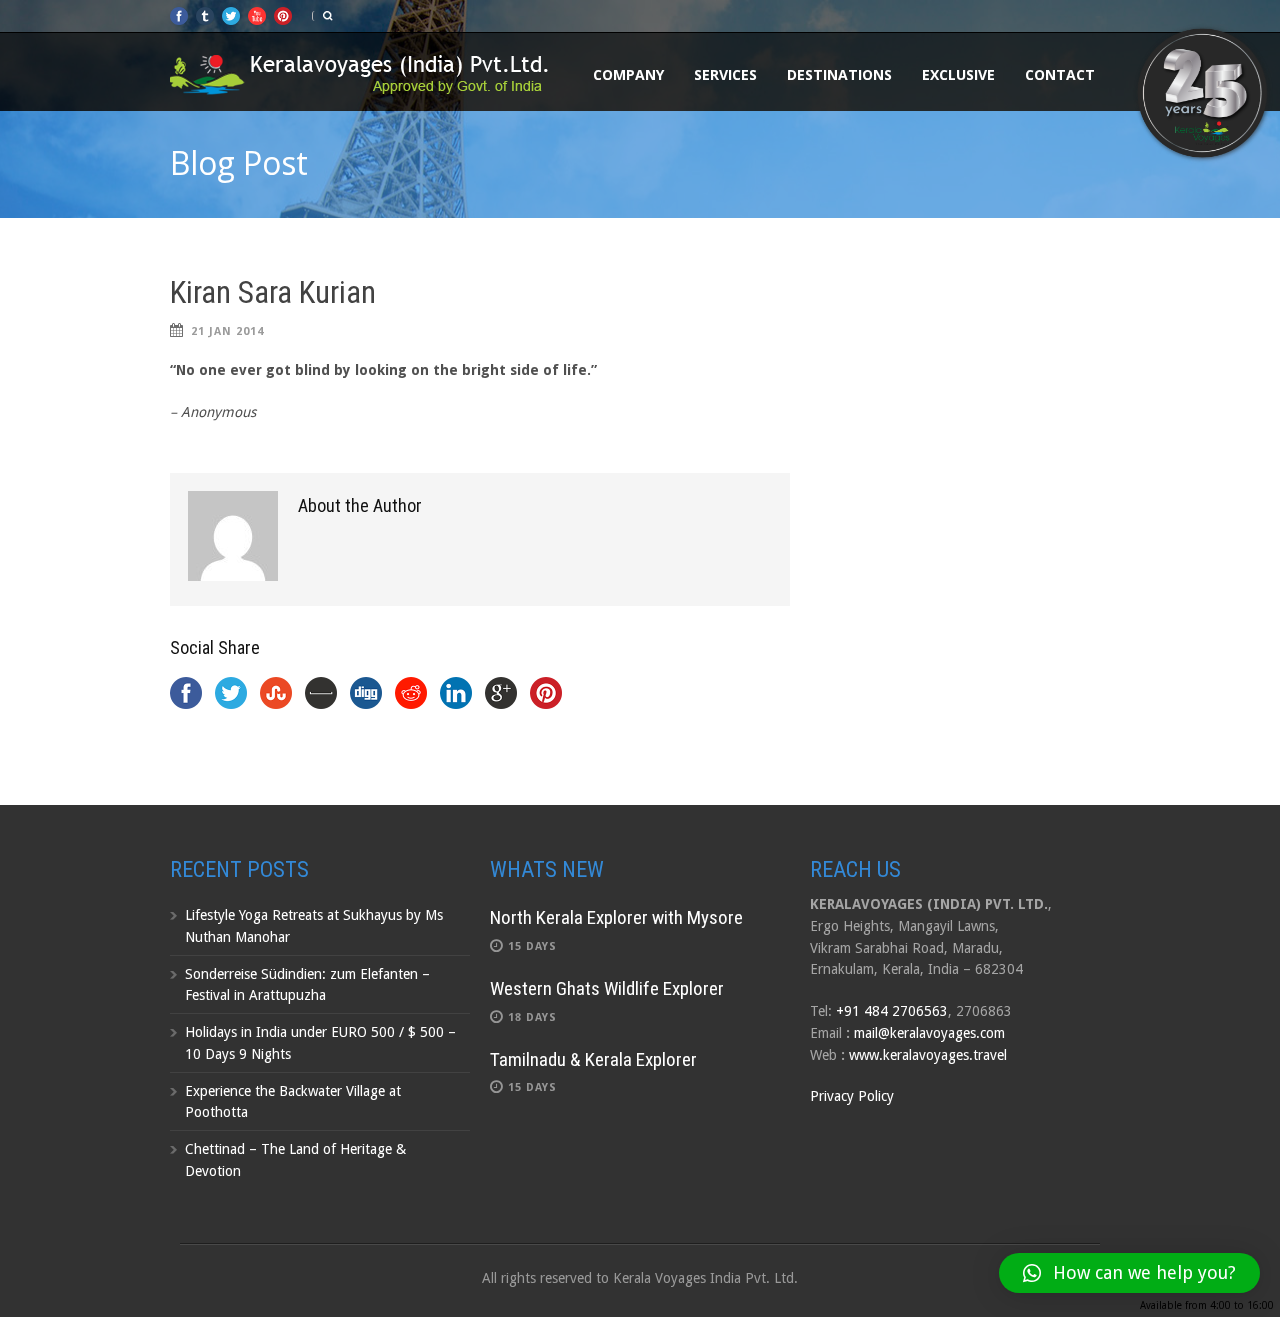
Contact (1060, 74)
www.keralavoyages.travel (928, 1055)
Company (628, 74)
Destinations (839, 74)
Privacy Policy (852, 1096)
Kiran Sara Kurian (273, 292)
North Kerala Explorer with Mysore (616, 917)
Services (725, 74)
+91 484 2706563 (892, 1011)
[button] (1129, 1273)
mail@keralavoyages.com (929, 1033)
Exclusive (958, 74)
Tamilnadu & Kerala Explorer (593, 1059)
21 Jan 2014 (227, 331)
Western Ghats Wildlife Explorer (607, 988)
